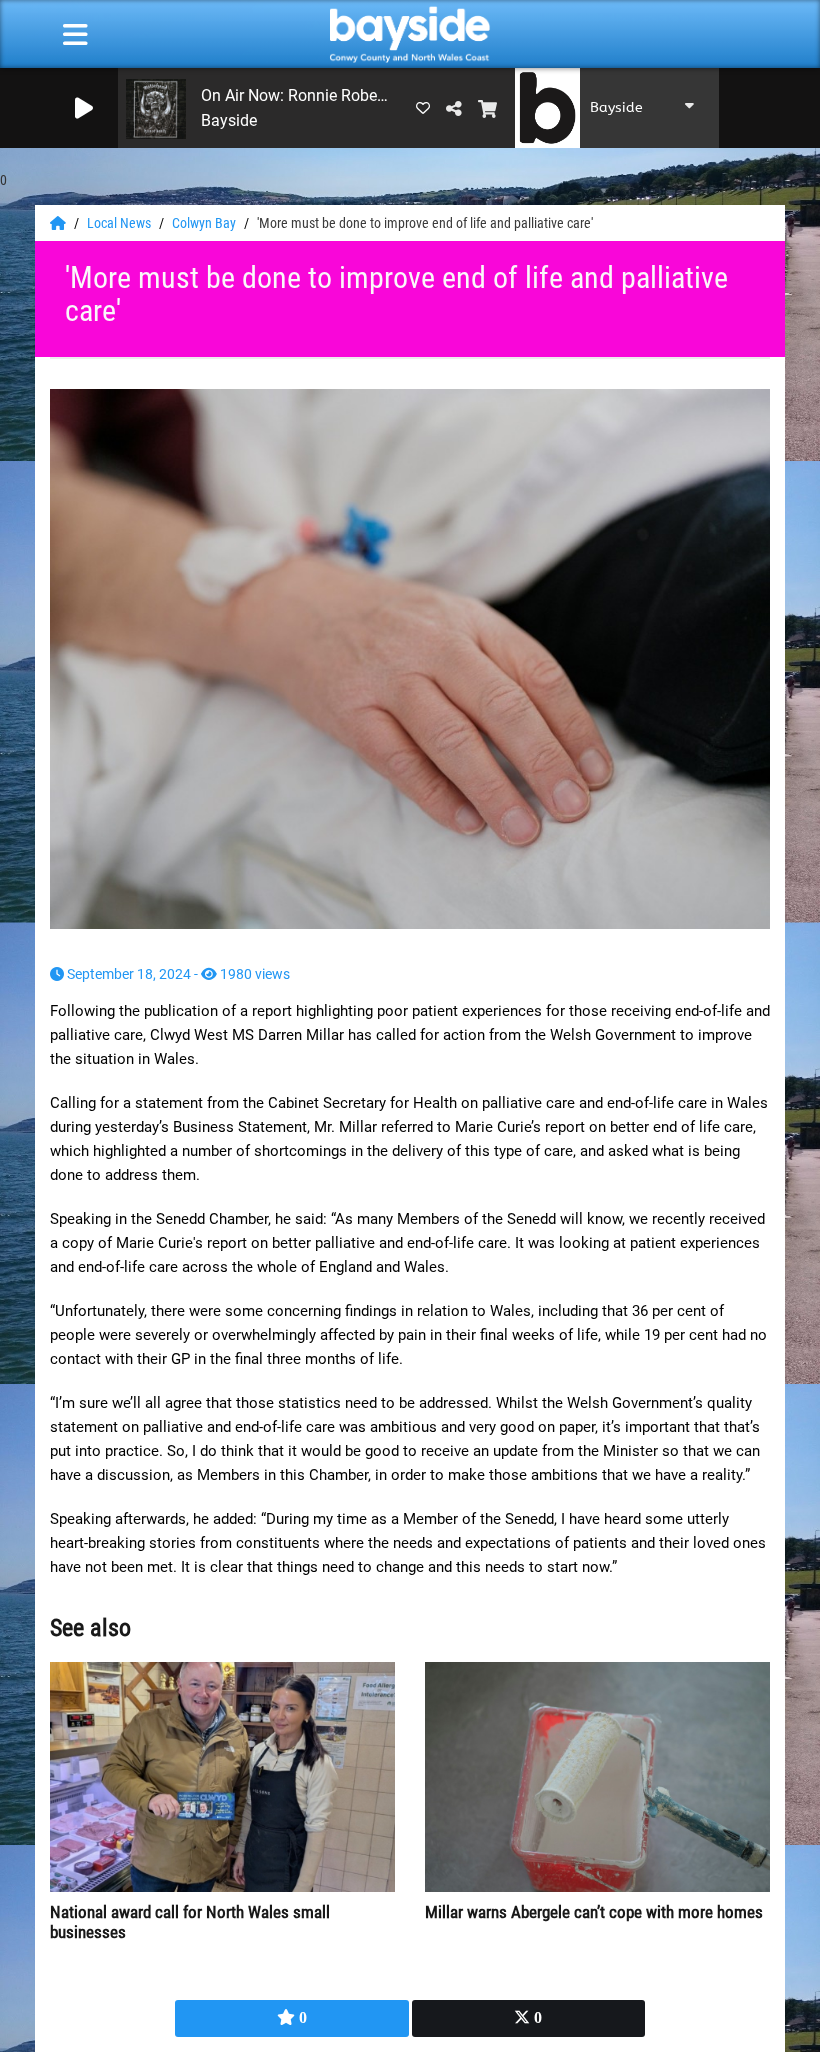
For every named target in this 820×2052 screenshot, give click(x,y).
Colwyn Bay (205, 223)
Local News (120, 223)
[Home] (59, 223)
